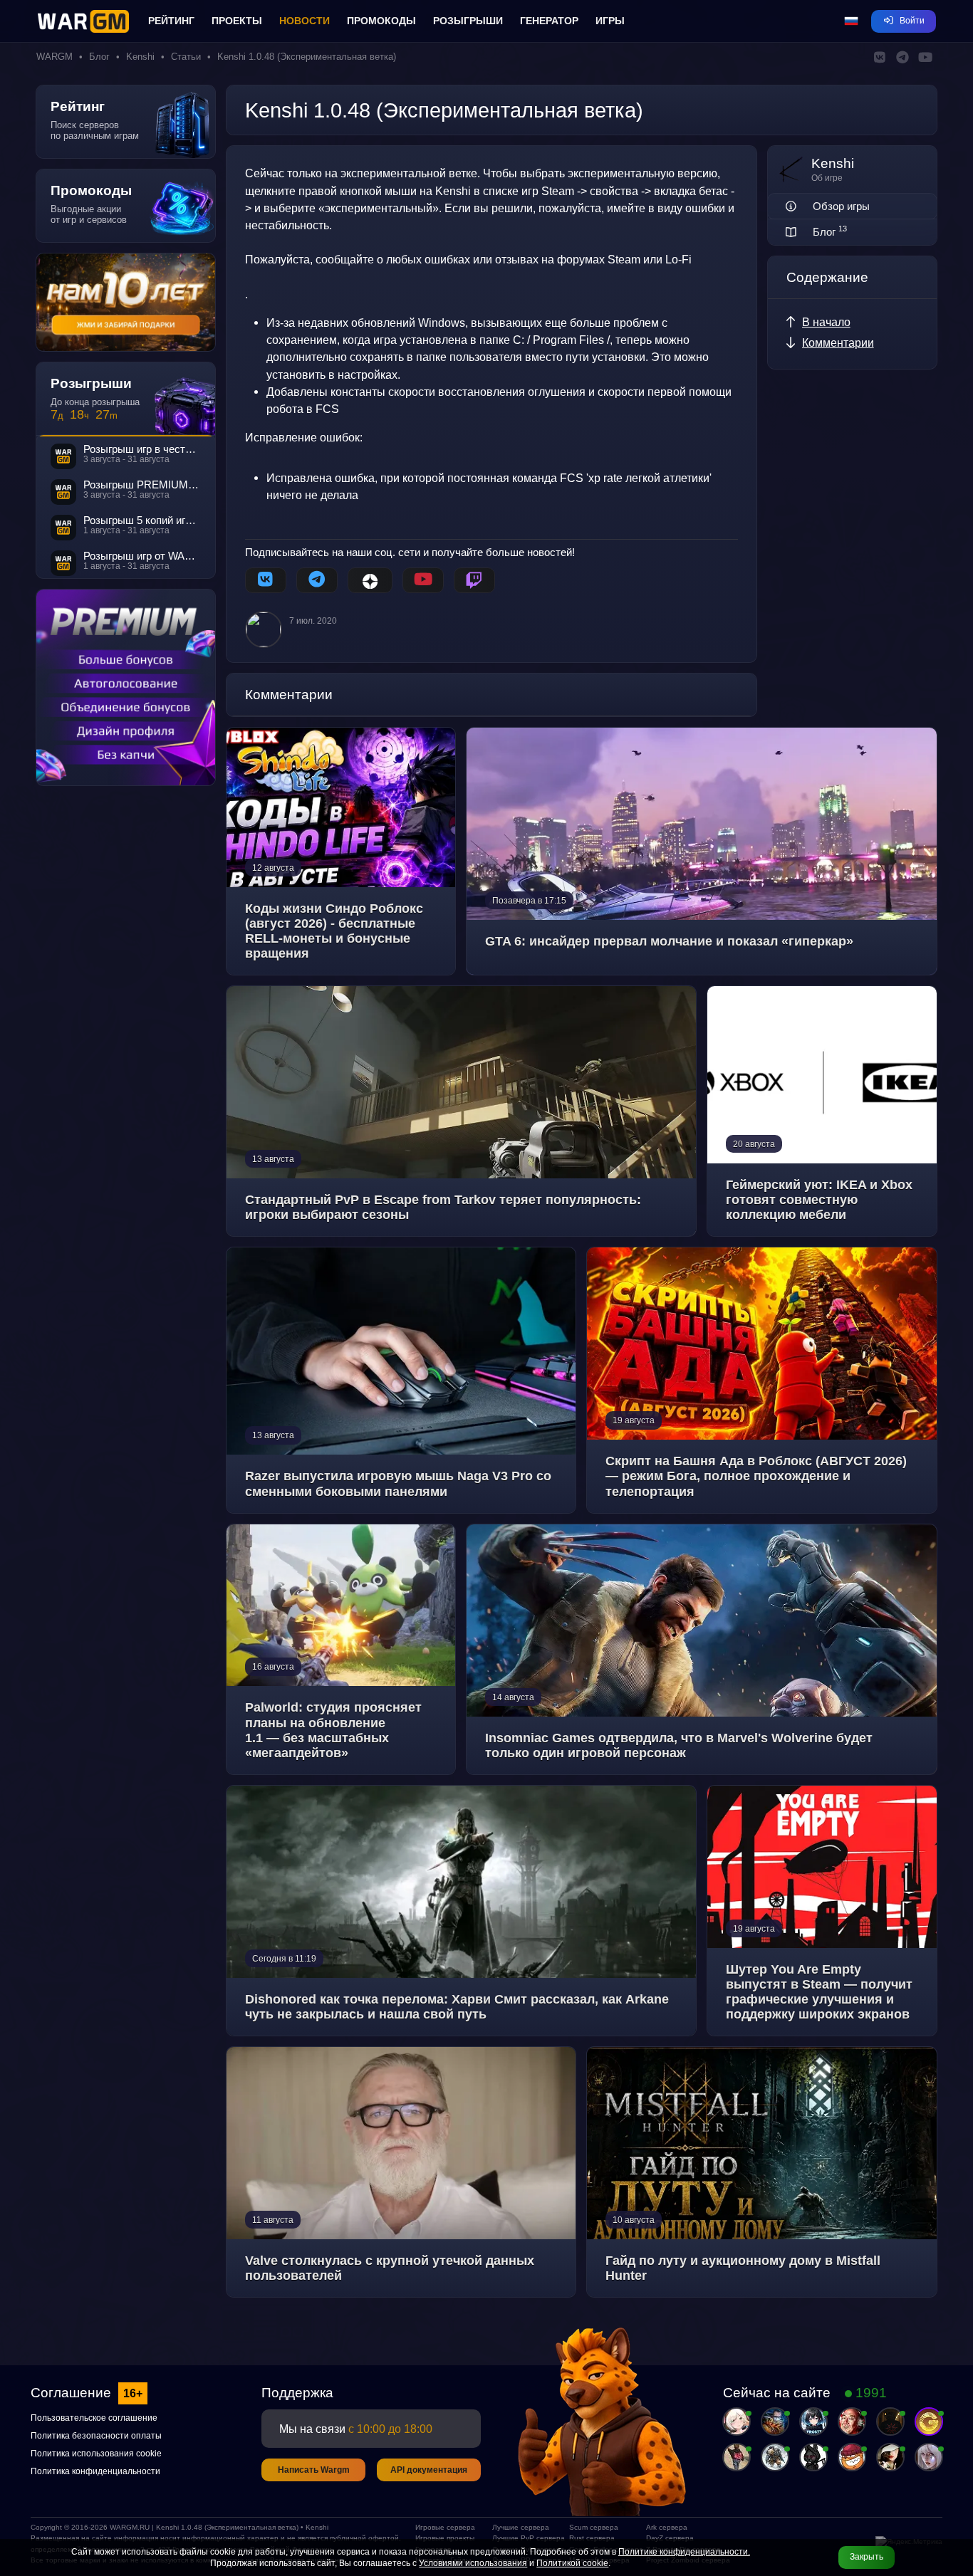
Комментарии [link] (838, 342)
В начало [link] (826, 322)
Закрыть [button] (867, 2557)
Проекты (237, 21)
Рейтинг (171, 21)
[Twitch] (474, 580)
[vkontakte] (266, 580)
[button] (851, 21)
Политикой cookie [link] (572, 2563)
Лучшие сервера (521, 2527)
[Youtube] (423, 580)
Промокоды (381, 21)
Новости (305, 21)
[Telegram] (317, 580)
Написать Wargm (314, 2470)
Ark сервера (667, 2527)
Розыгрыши (468, 21)
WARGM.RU (130, 2527)
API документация (429, 2470)
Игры (610, 21)
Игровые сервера (445, 2527)
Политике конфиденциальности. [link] (684, 2552)
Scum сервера (594, 2527)
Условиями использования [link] (473, 2563)
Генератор (549, 21)
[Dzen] (370, 580)
